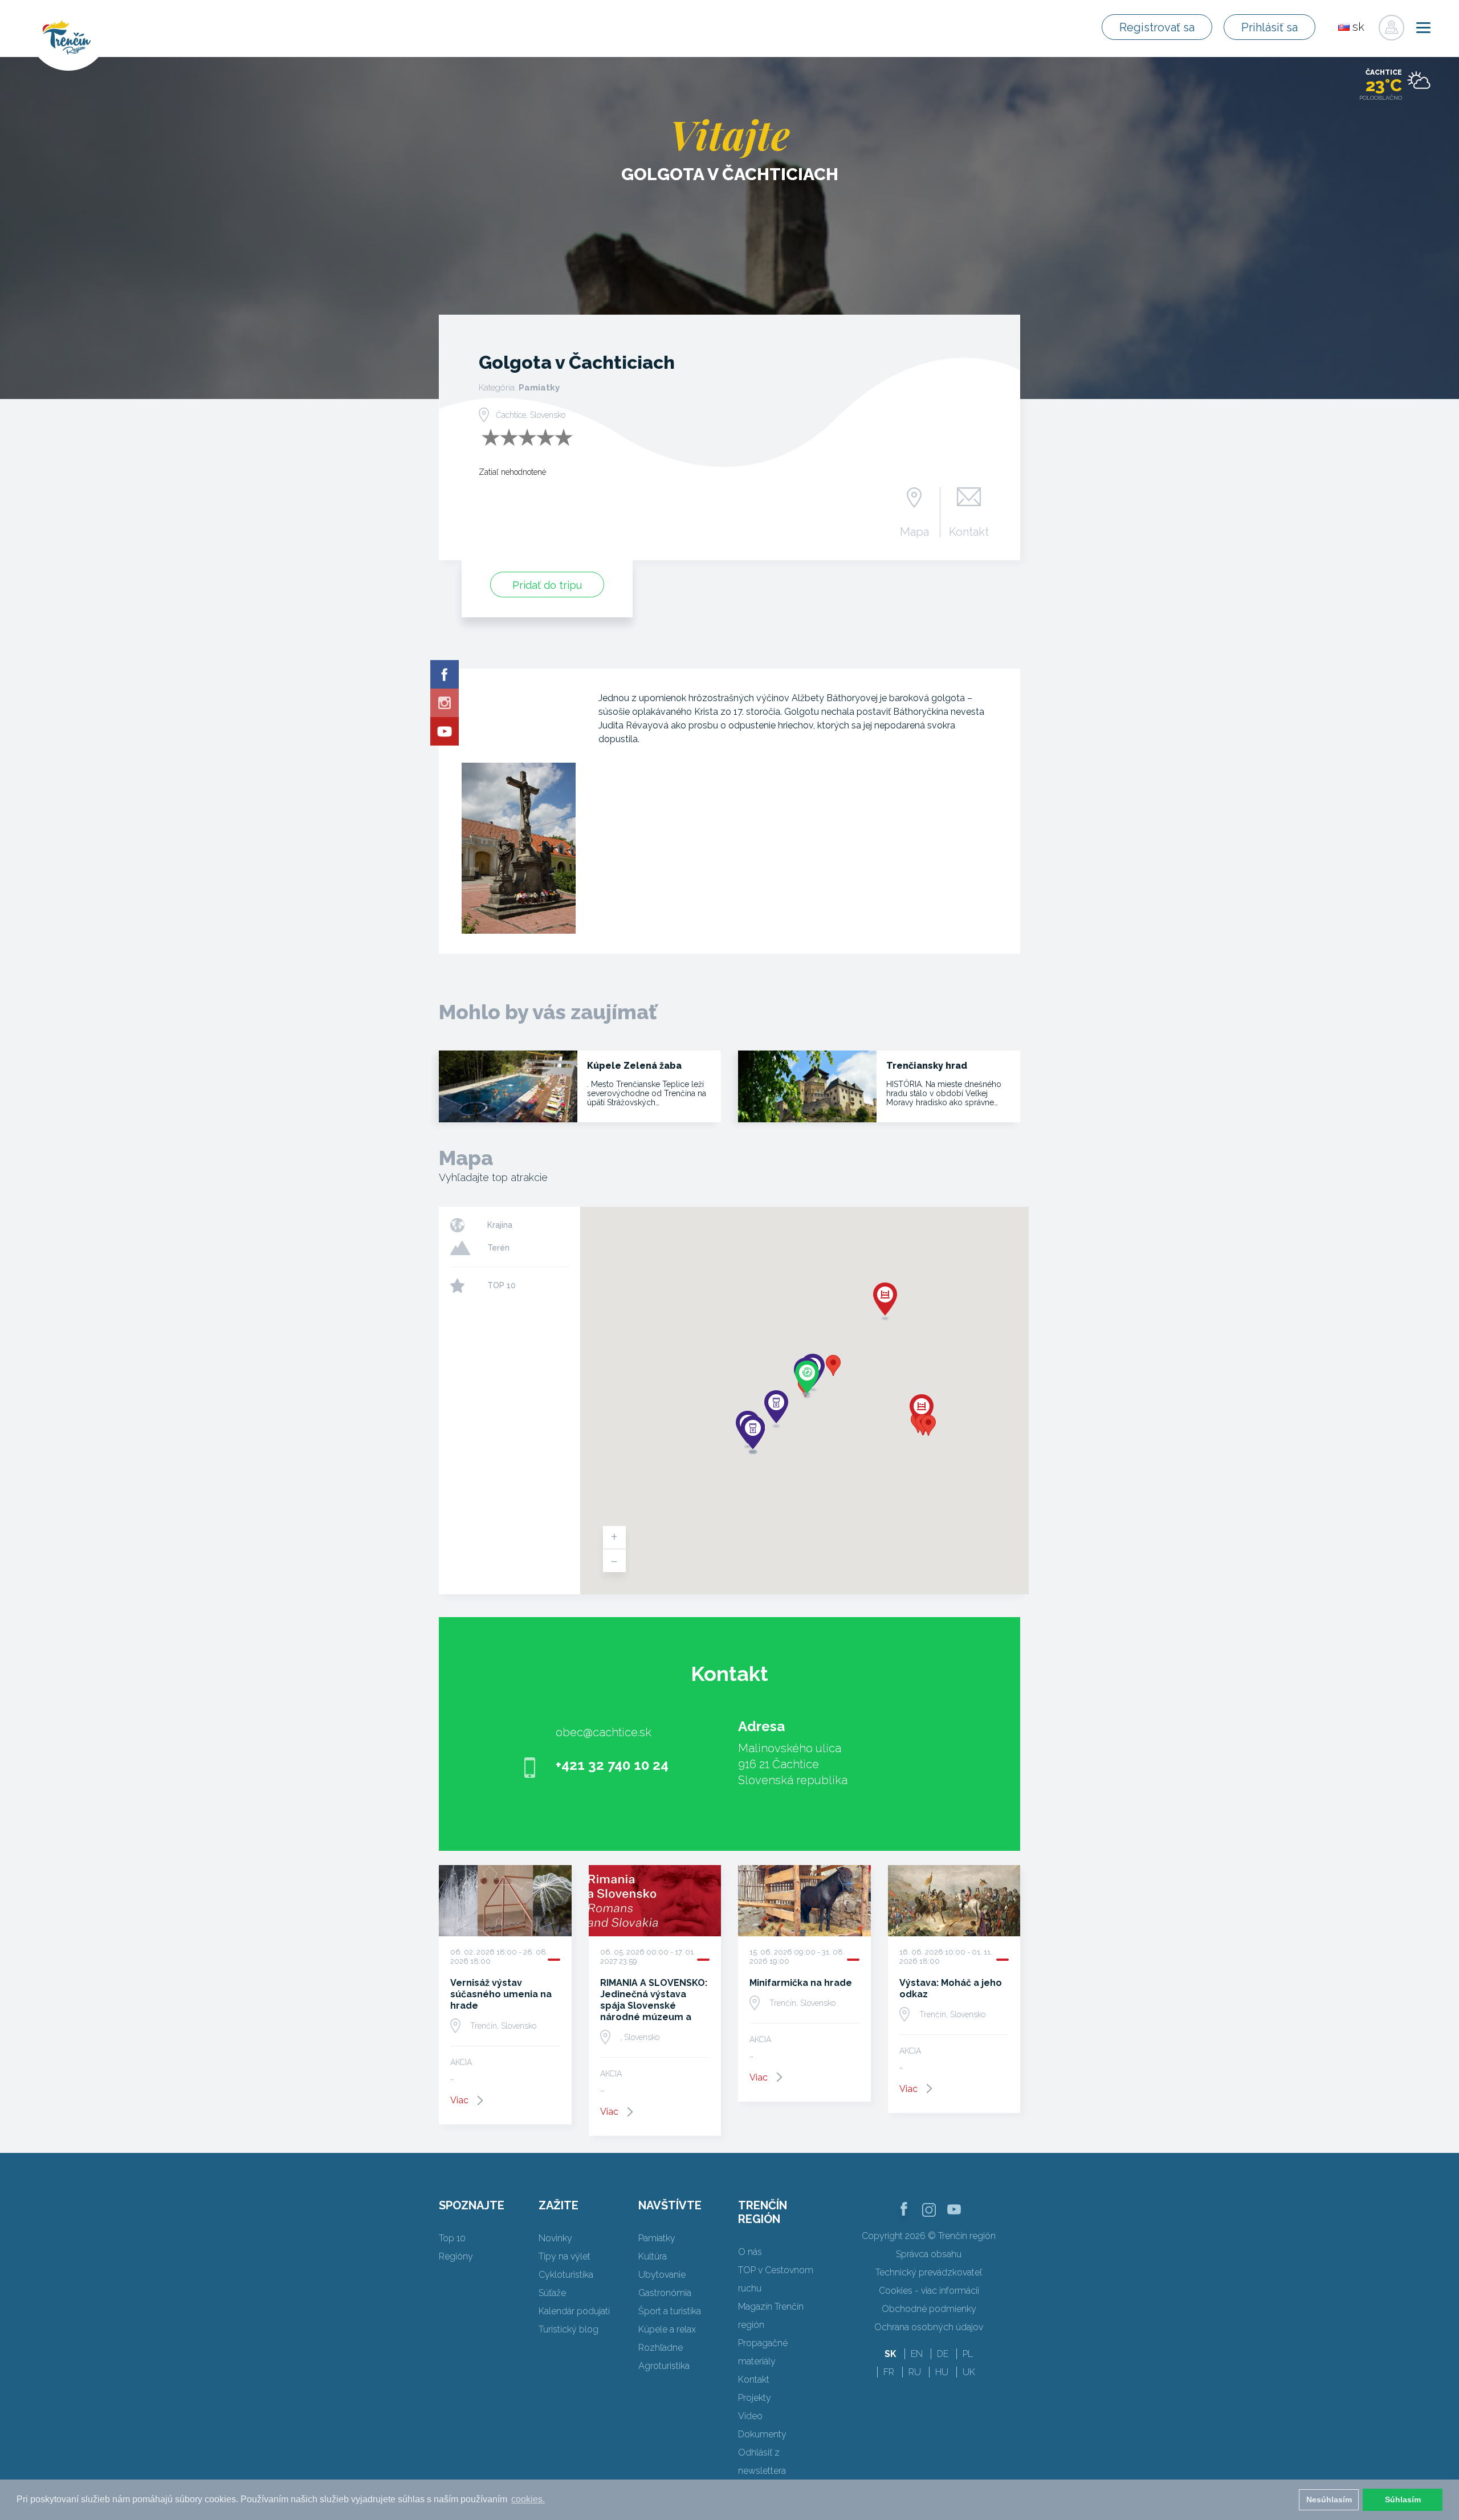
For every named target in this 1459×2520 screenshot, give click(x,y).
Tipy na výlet (565, 2256)
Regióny (456, 2256)
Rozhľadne (661, 2348)
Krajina (500, 1225)
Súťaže (552, 2293)
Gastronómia (665, 2293)
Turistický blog (568, 2329)
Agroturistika (664, 2366)
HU (942, 2372)
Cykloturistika (566, 2275)
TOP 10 (502, 1285)
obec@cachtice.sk (604, 1732)
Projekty (755, 2398)
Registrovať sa (1157, 27)
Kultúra (653, 2256)
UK (969, 2372)
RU (915, 2372)
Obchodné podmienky (929, 2309)
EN (917, 2354)
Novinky (555, 2238)
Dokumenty (762, 2434)
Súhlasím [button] (1403, 2499)
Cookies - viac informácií (929, 2291)
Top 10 (452, 2238)
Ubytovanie (662, 2275)
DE (943, 2354)
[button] (833, 1365)
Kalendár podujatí (574, 2311)
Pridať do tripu (547, 585)
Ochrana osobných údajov (929, 2327)
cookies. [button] (528, 2499)
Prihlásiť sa (1270, 27)
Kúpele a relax (667, 2329)
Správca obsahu (929, 2254)
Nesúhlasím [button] (1329, 2499)
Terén (498, 1248)
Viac (459, 2100)
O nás (750, 2252)
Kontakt (969, 531)
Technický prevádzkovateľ (929, 2272)
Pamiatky (657, 2238)
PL (968, 2354)
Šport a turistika (670, 2311)
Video (750, 2416)
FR (889, 2372)
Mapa (914, 531)
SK (891, 2354)
